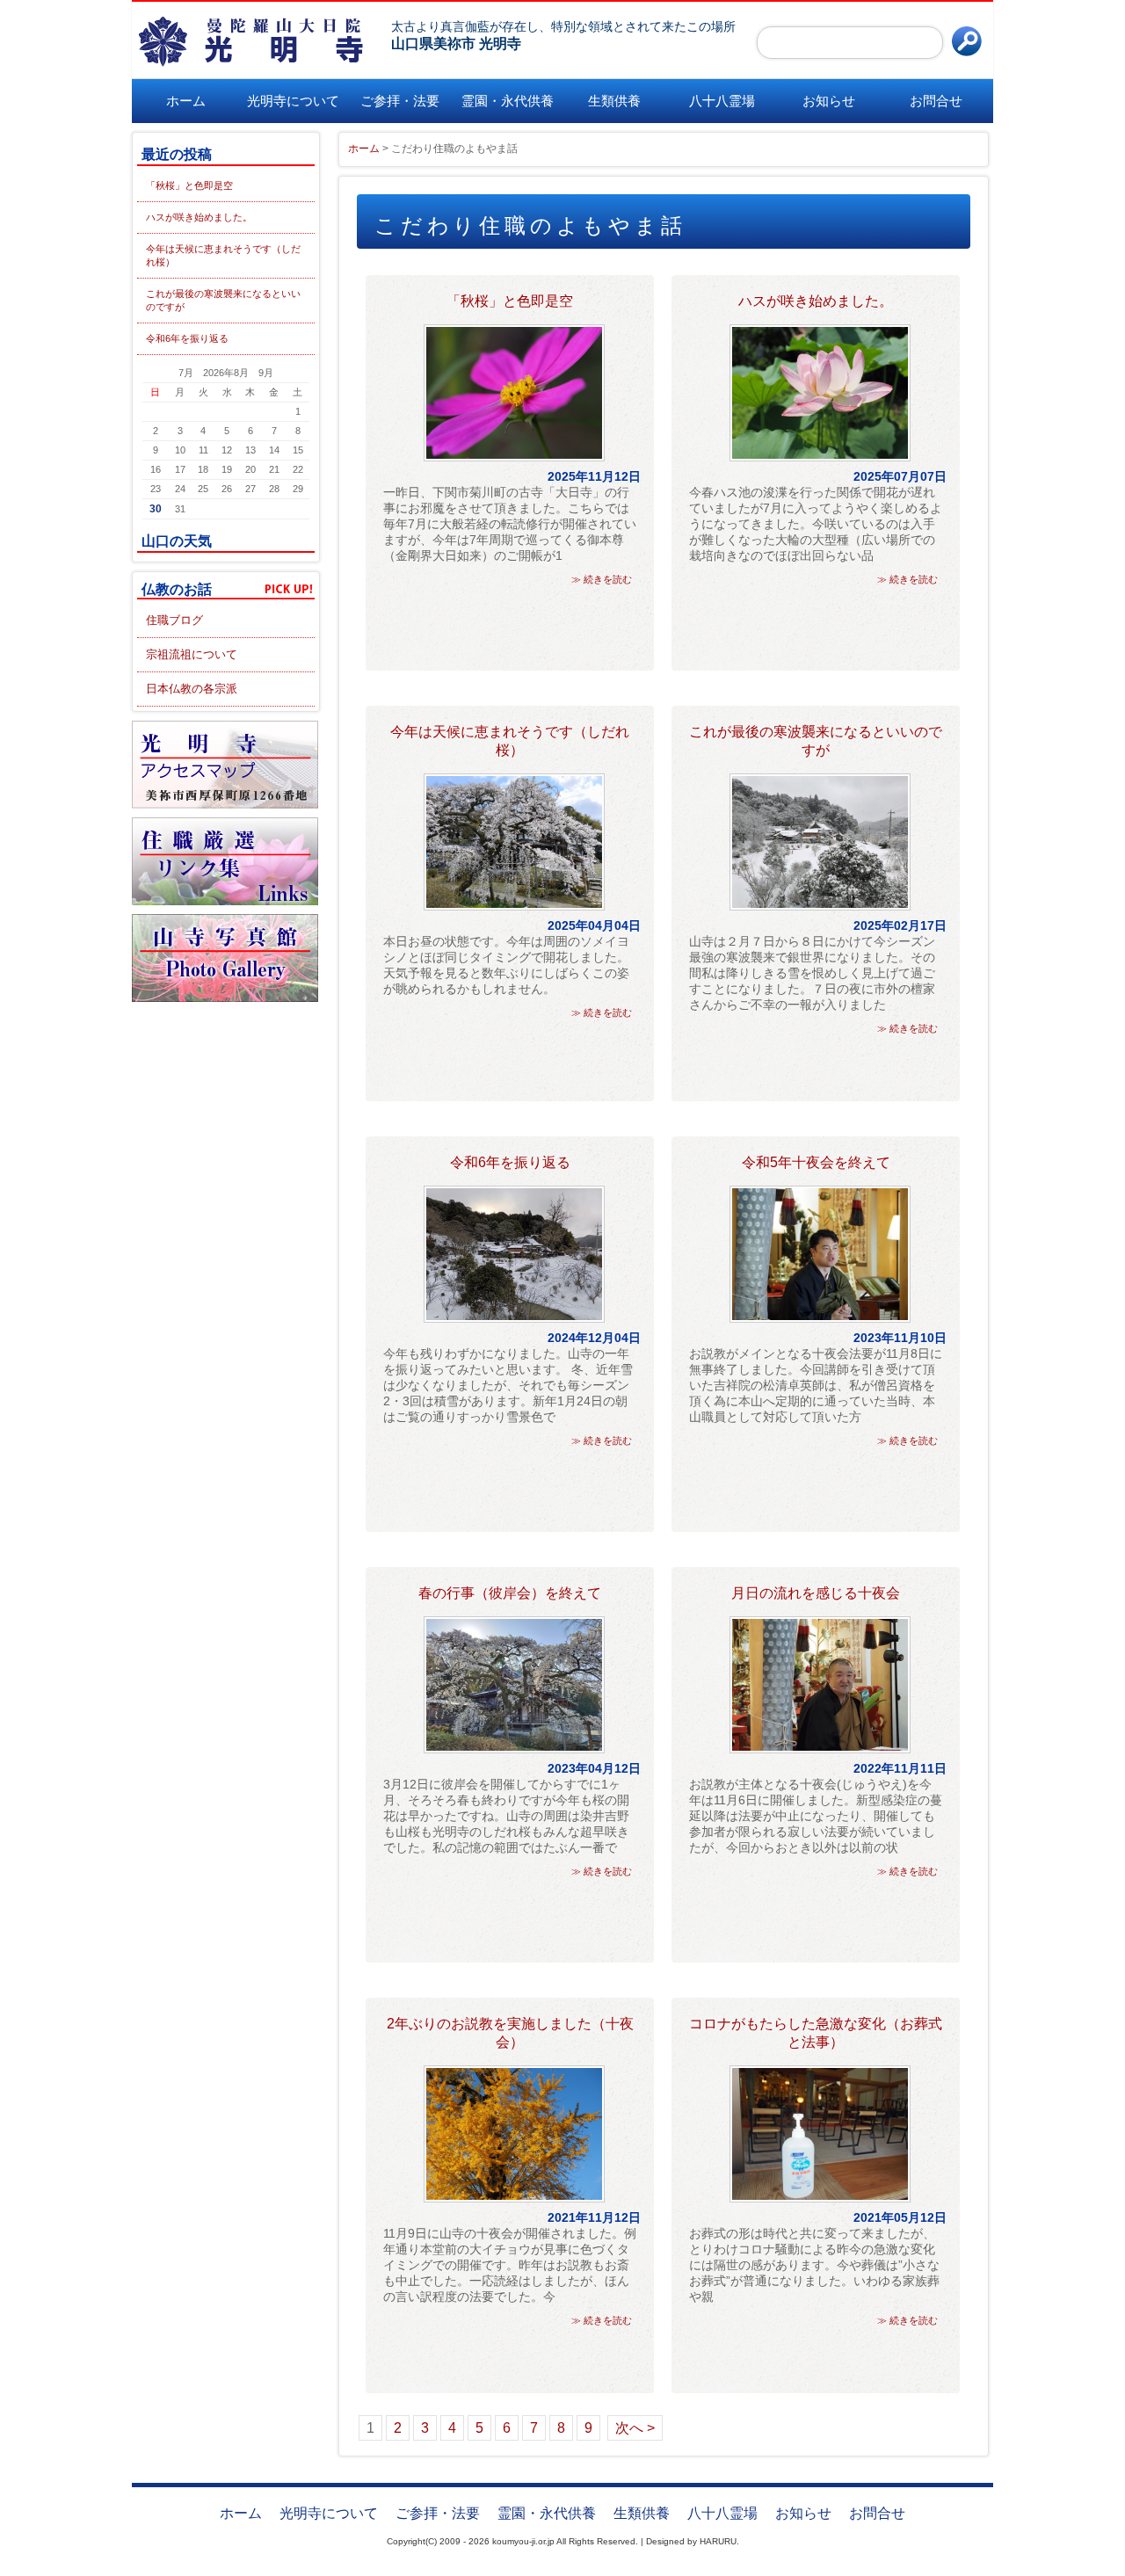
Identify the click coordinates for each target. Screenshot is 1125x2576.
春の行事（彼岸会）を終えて (510, 1593)
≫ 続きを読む (602, 579)
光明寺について (293, 101)
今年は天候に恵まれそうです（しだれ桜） (223, 255)
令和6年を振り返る (187, 338)
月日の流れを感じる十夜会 (816, 1593)
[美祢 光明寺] (259, 41)
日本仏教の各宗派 (192, 689)
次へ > (635, 2428)
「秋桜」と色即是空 (189, 185)
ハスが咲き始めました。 (199, 217)
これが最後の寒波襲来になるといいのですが (223, 300)
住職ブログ (174, 620)
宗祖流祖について (192, 654)
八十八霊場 (722, 101)
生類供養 (614, 101)
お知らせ (829, 101)
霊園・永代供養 (508, 101)
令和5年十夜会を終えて (816, 1162)
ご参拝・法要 (400, 101)
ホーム (186, 101)
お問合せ (936, 101)
